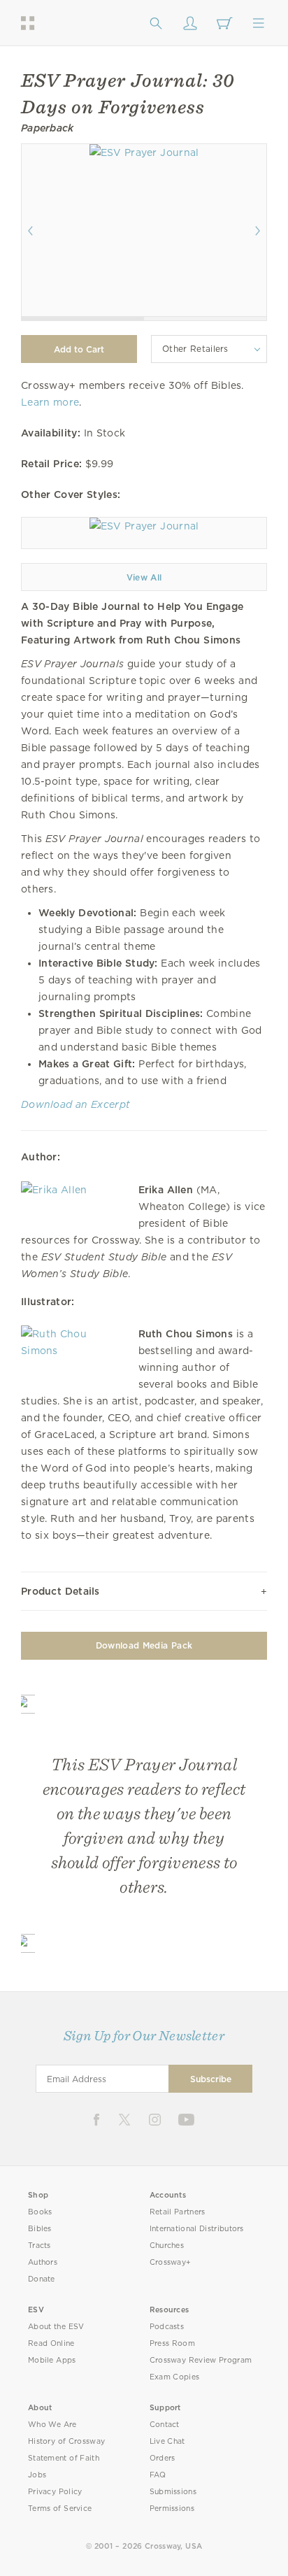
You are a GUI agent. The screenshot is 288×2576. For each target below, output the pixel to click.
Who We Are (52, 2425)
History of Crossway (66, 2441)
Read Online (51, 2343)
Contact (165, 2425)
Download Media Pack (144, 1645)
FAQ (158, 2475)
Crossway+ (171, 2262)
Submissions (173, 2492)
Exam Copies (175, 2377)
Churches (167, 2246)
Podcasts (167, 2327)
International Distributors (197, 2229)
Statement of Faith (64, 2458)
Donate (42, 2279)
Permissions (172, 2509)
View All (144, 577)
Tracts (39, 2246)
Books (40, 2212)
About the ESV (56, 2327)
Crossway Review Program (201, 2360)
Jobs (37, 2475)
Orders (163, 2458)
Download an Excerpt (75, 1104)
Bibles (40, 2229)
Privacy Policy (55, 2492)
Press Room (172, 2343)
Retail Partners (178, 2212)
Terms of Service (60, 2509)
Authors (43, 2262)
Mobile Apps (52, 2360)
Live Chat (167, 2441)
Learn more (50, 402)
